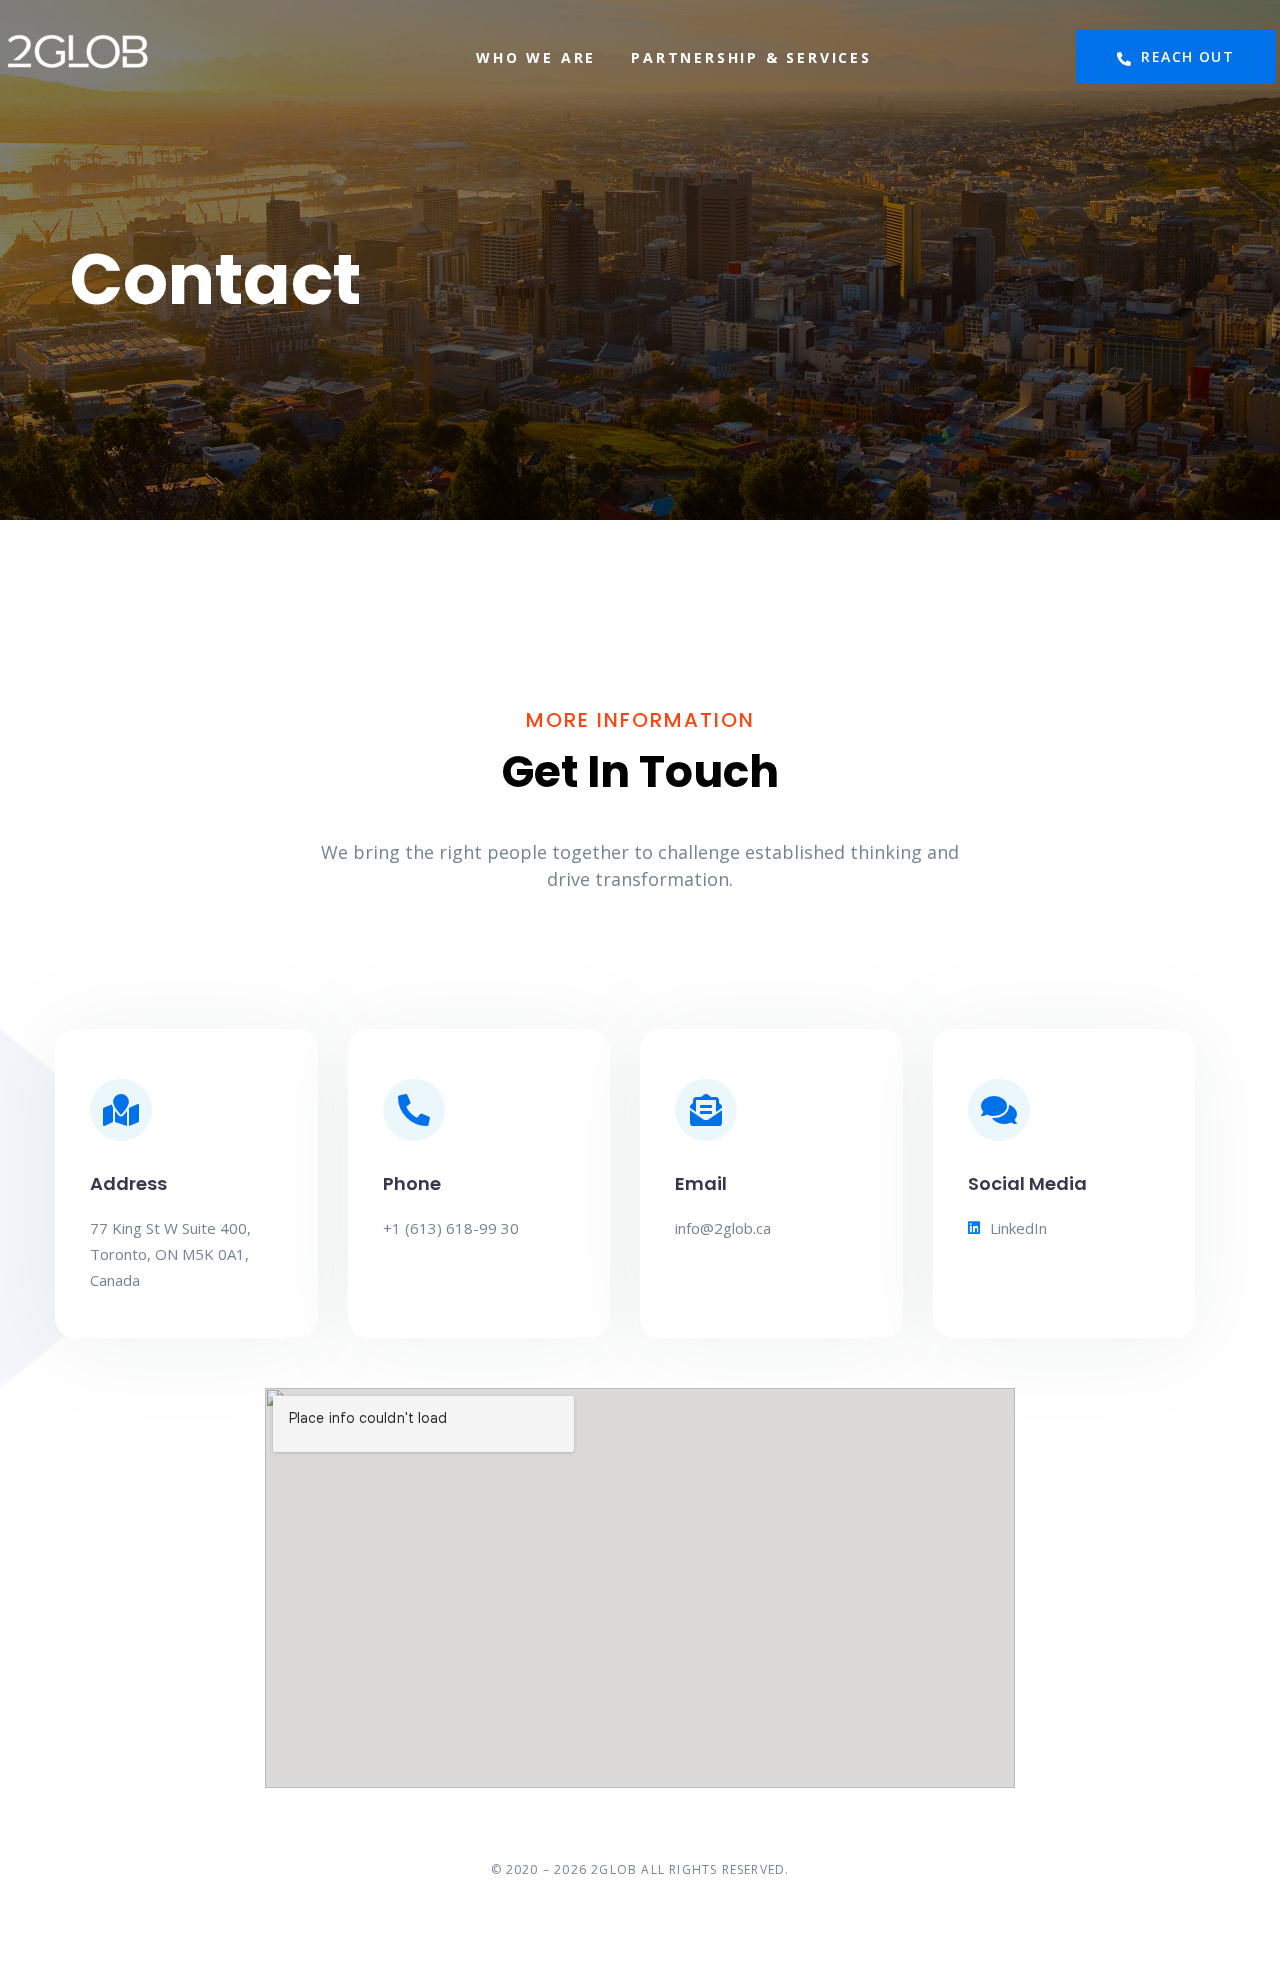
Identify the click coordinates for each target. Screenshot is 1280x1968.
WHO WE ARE (536, 57)
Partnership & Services (751, 57)
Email (701, 1183)
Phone (412, 1183)
